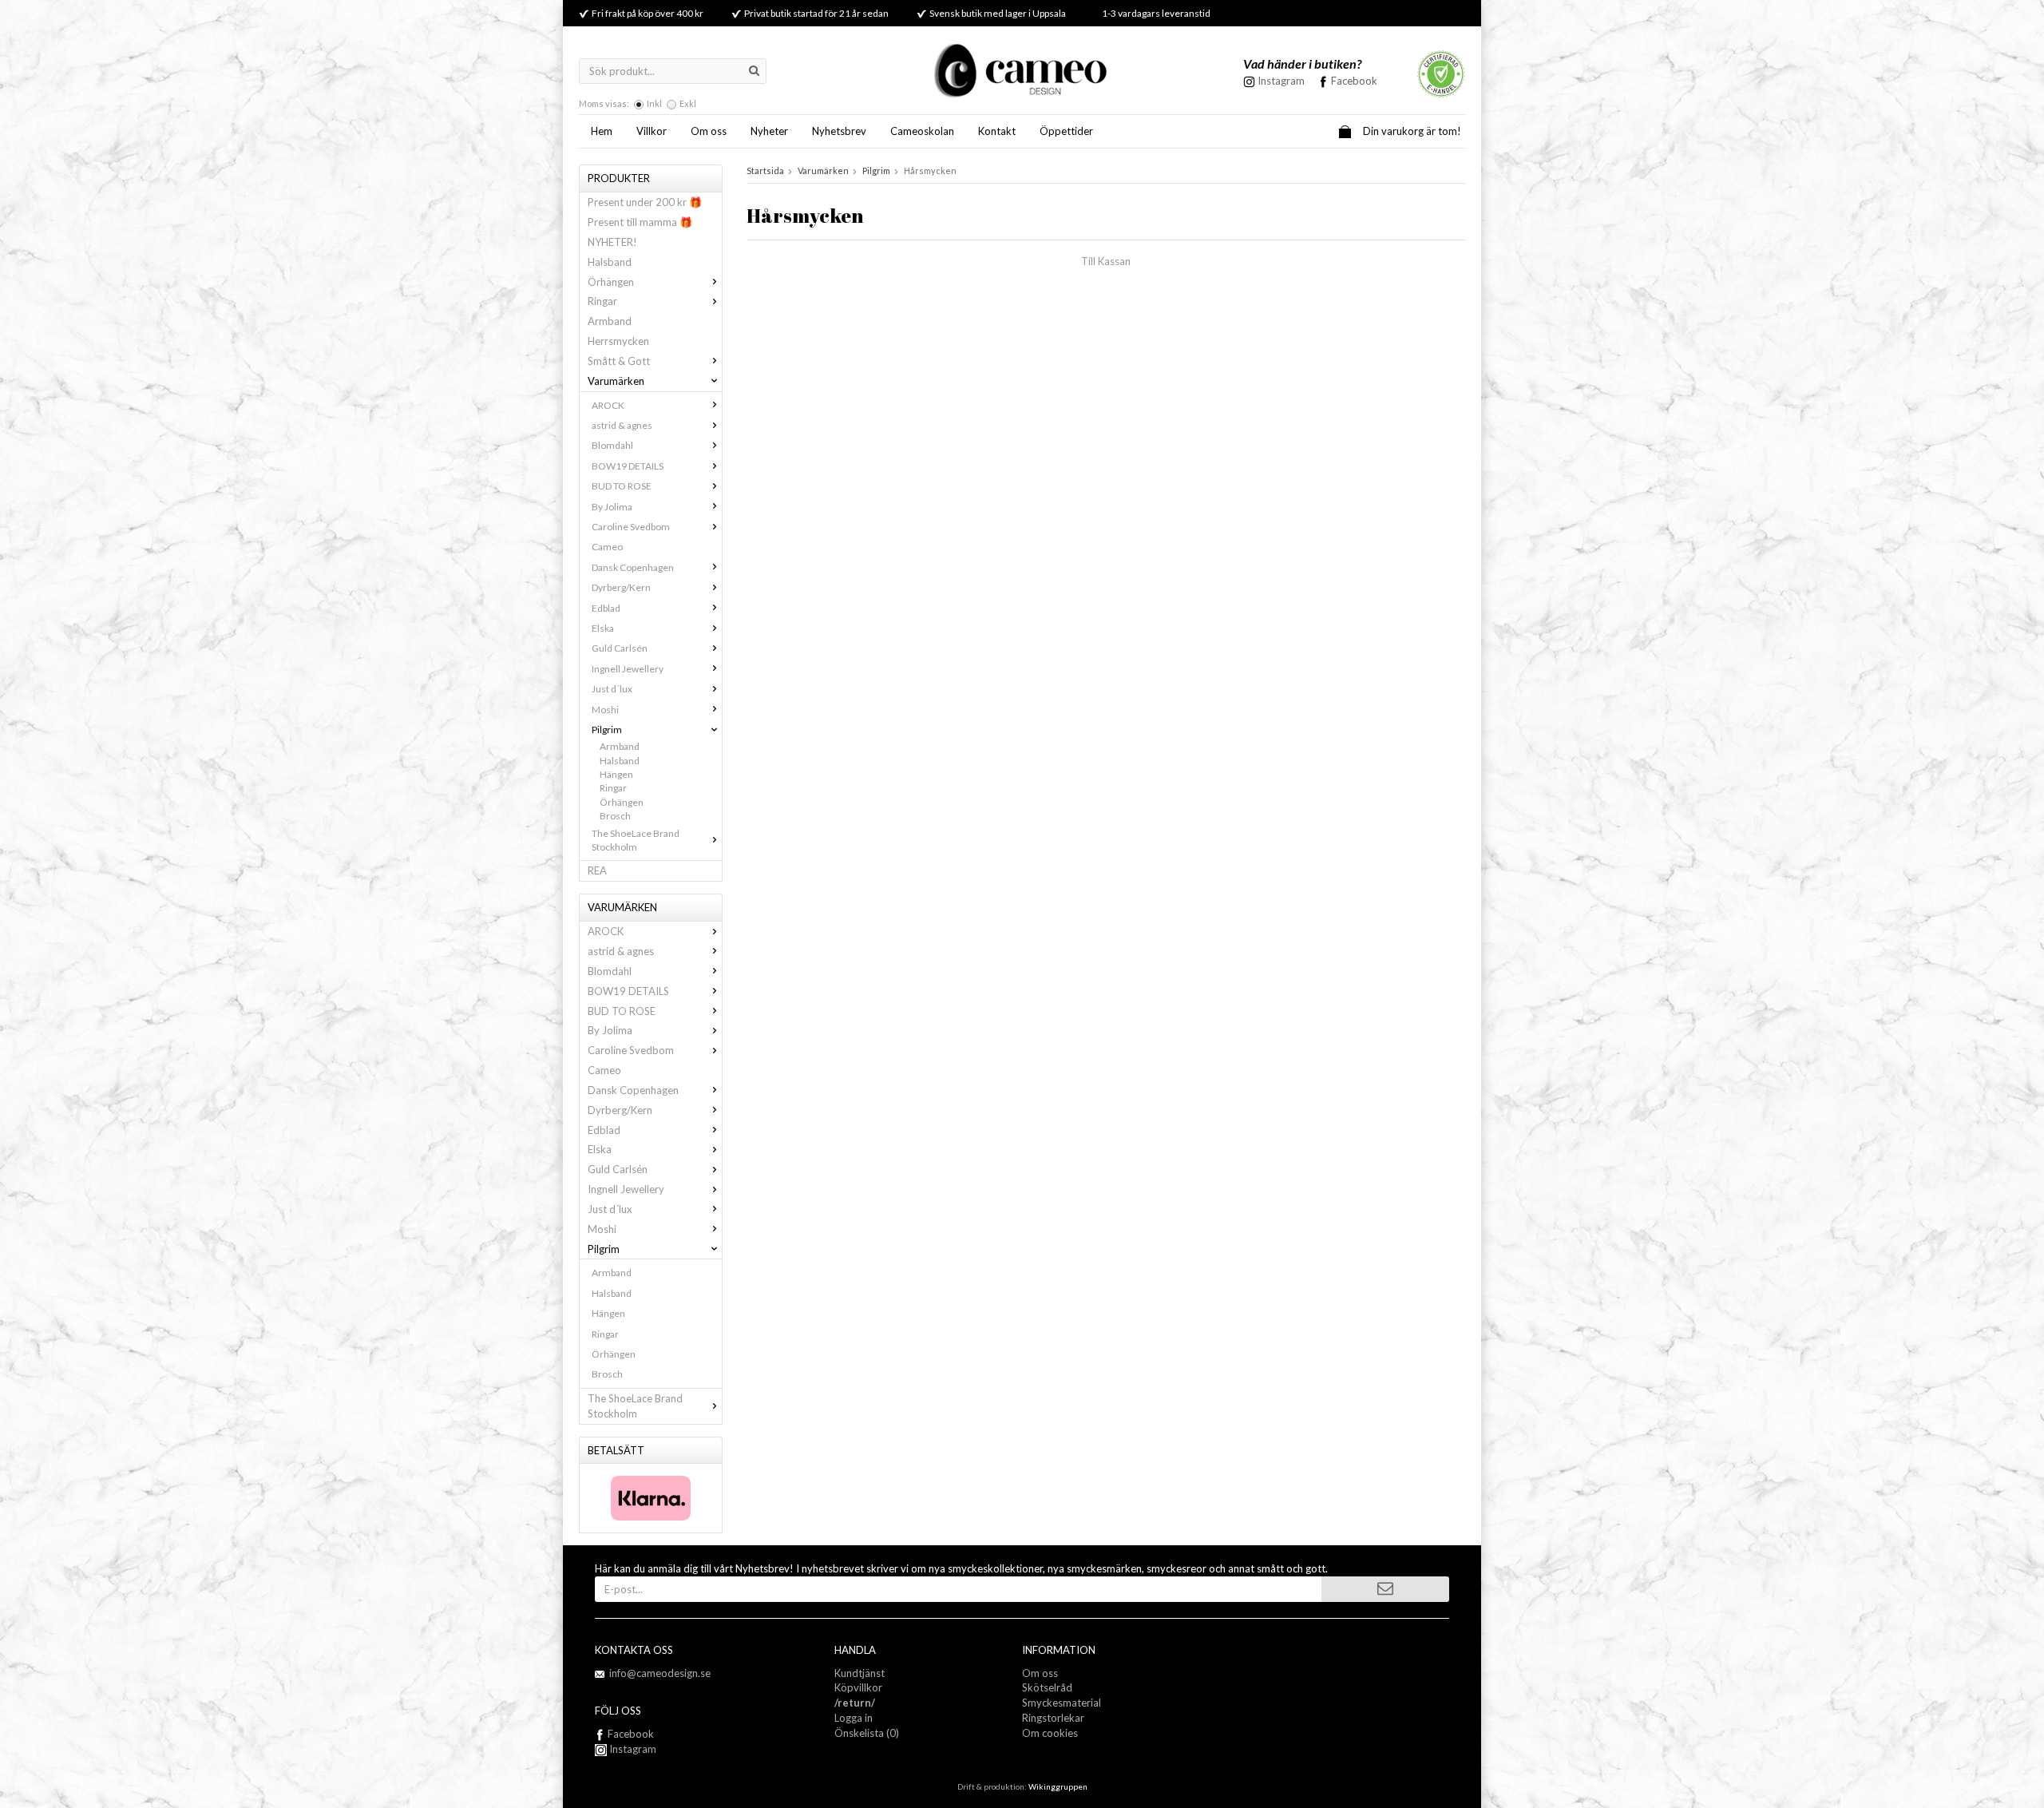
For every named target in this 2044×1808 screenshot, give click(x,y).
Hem (602, 131)
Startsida (765, 170)
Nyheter (769, 131)
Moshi (605, 710)
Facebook (1354, 81)
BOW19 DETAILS (628, 466)
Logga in (854, 1718)
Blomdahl (612, 445)
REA (597, 870)
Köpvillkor (858, 1687)
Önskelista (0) (867, 1733)
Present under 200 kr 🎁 (645, 202)
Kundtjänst (860, 1673)
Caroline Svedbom (631, 527)
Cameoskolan (922, 131)
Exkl (688, 103)
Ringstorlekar (1053, 1718)
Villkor (652, 131)
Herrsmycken (618, 341)
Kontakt (997, 131)
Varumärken (616, 381)
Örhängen (611, 282)
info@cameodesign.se (660, 1673)
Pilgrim (607, 730)
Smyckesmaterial (1062, 1703)
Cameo (607, 547)
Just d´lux (612, 689)
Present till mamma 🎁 (640, 222)
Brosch (615, 816)
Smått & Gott (619, 361)
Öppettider (1066, 131)
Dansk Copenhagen (633, 567)
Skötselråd (1047, 1687)
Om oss (709, 131)
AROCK (608, 405)
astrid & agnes (622, 425)
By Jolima (612, 507)
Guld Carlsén (620, 648)
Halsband (610, 262)
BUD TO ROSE (622, 486)
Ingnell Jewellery (628, 669)
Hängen (616, 774)
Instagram (632, 1749)
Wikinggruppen (1058, 1786)
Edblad (606, 608)
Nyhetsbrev (839, 131)
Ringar (602, 301)
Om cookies (1050, 1733)
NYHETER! (612, 242)
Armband (610, 321)
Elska (603, 628)
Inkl (654, 103)
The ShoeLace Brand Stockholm (636, 840)
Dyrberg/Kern (621, 587)
